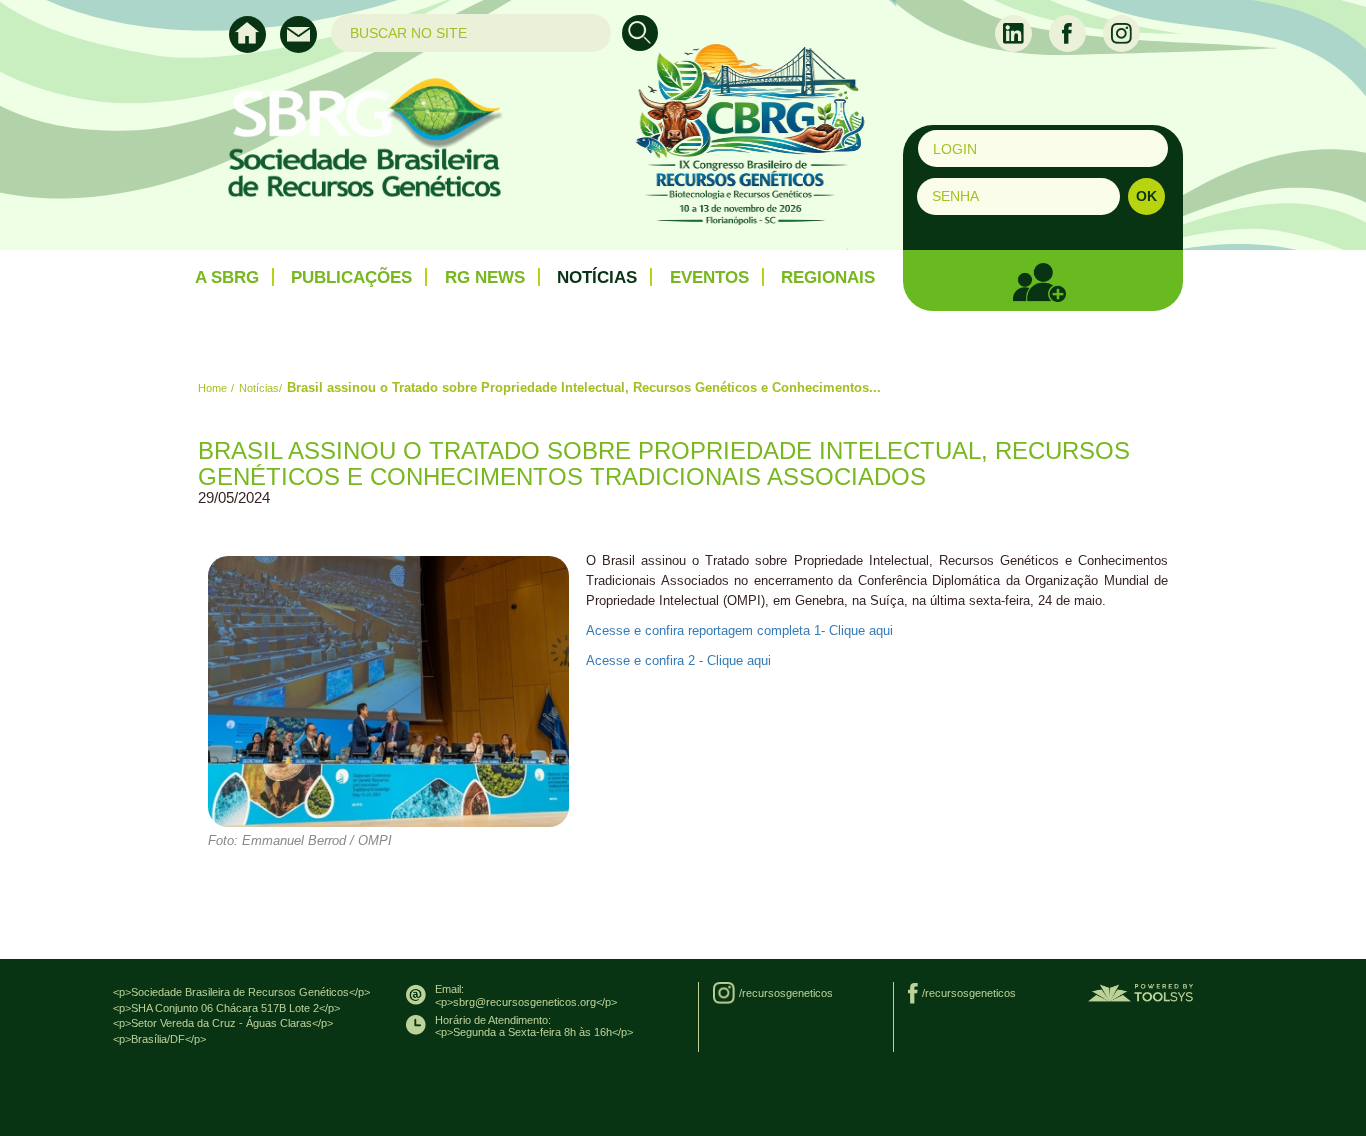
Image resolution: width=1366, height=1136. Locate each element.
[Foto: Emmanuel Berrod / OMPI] (388, 691)
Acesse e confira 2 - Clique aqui (678, 660)
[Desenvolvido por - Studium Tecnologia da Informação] (1140, 992)
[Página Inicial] (254, 48)
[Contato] (303, 48)
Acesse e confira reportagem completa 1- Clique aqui (739, 630)
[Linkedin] (1015, 32)
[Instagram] (1121, 32)
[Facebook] (1069, 32)
